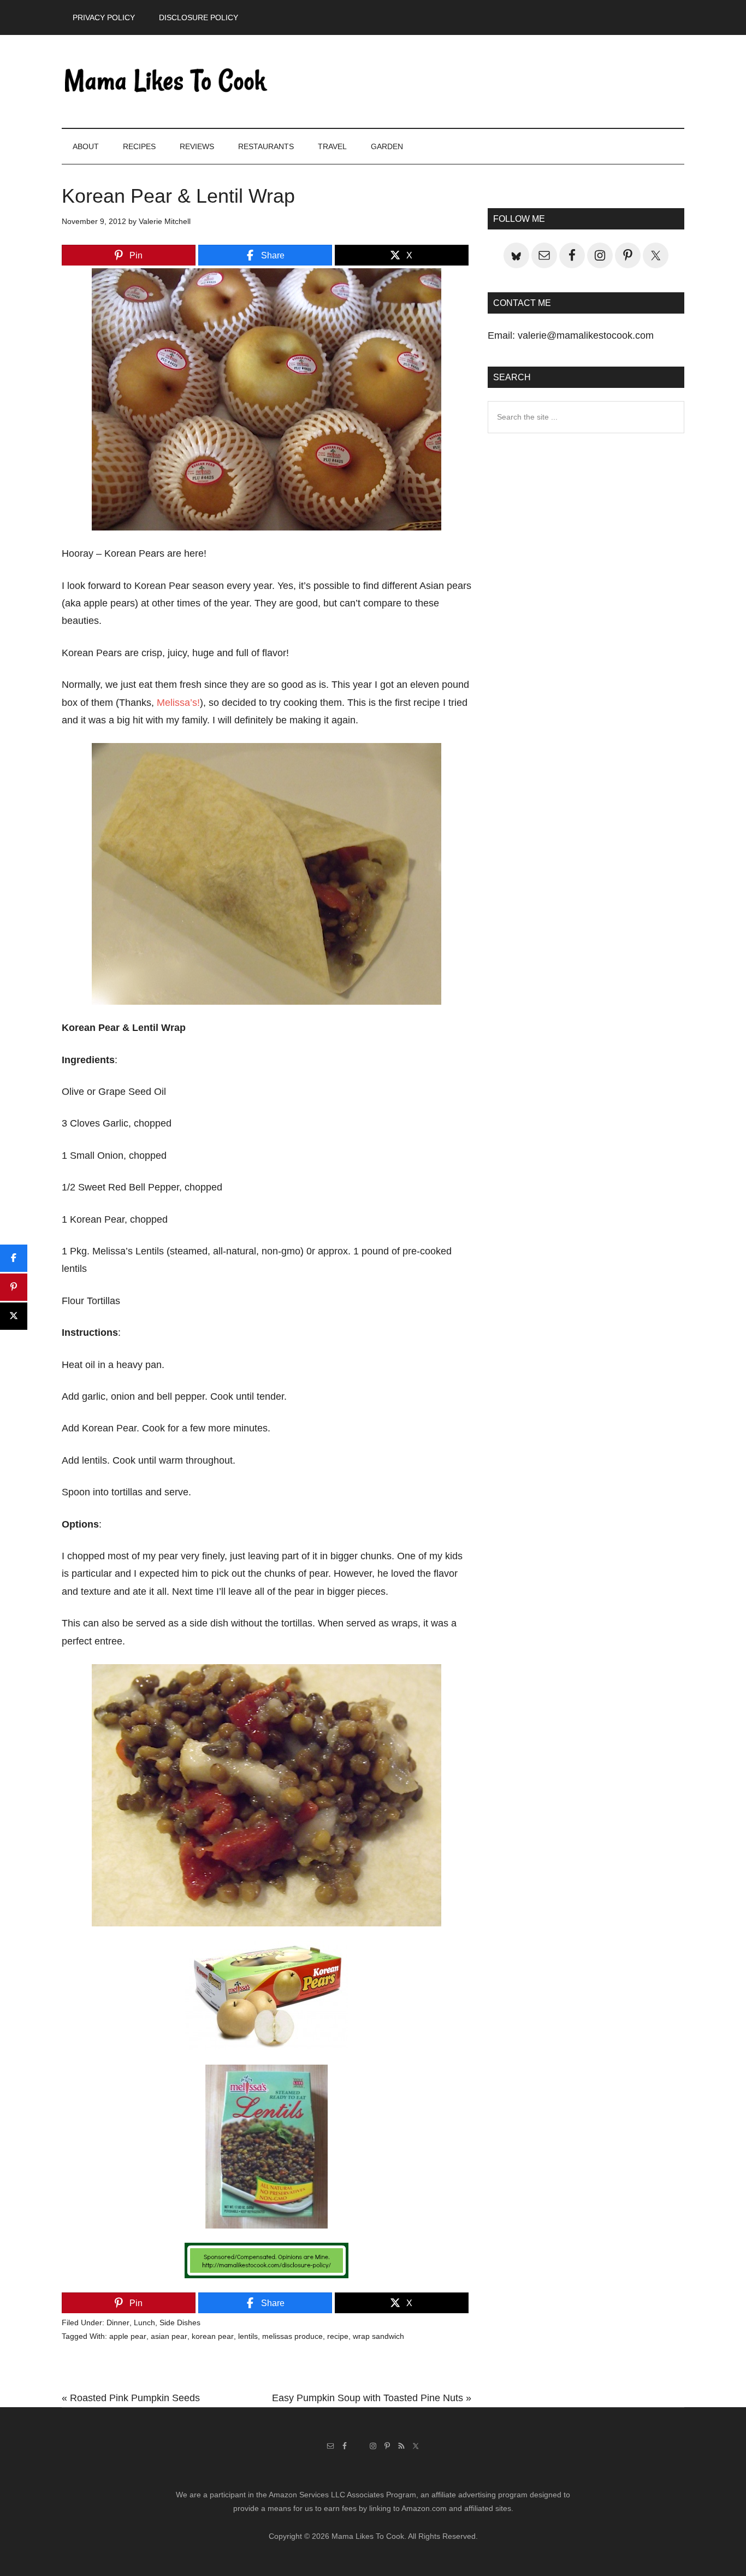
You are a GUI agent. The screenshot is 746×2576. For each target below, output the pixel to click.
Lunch (144, 2322)
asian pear (169, 2336)
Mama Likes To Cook (165, 81)
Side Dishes (180, 2322)
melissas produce (292, 2336)
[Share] (14, 1258)
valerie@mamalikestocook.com (586, 335)
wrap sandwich (378, 2336)
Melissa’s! (178, 703)
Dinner (118, 2322)
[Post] (14, 1316)
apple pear (128, 2336)
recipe (338, 2336)
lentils (248, 2336)
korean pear (213, 2336)
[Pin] (14, 1287)
